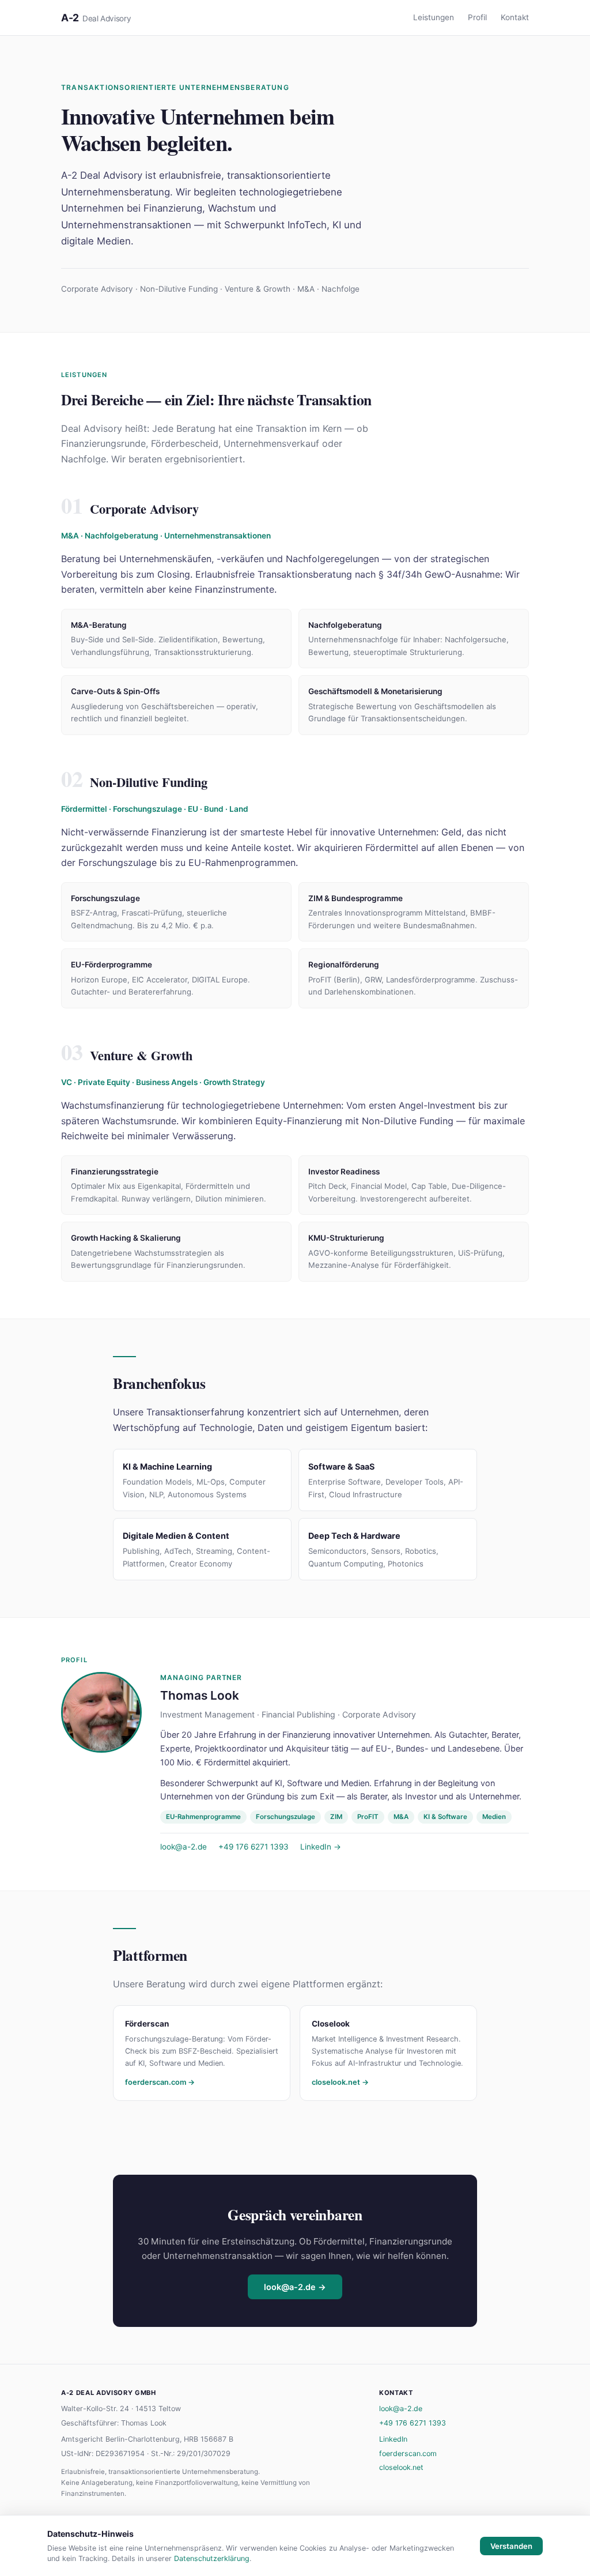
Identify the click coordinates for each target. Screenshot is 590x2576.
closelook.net (401, 2467)
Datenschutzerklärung (212, 2558)
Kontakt (515, 17)
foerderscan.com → (160, 2082)
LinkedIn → (321, 1847)
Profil (477, 17)
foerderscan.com (408, 2453)
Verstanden (511, 2546)
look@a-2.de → (295, 2287)
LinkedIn (393, 2439)
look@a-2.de (184, 1847)
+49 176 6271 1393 (254, 1847)
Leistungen (434, 17)
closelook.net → (340, 2082)
